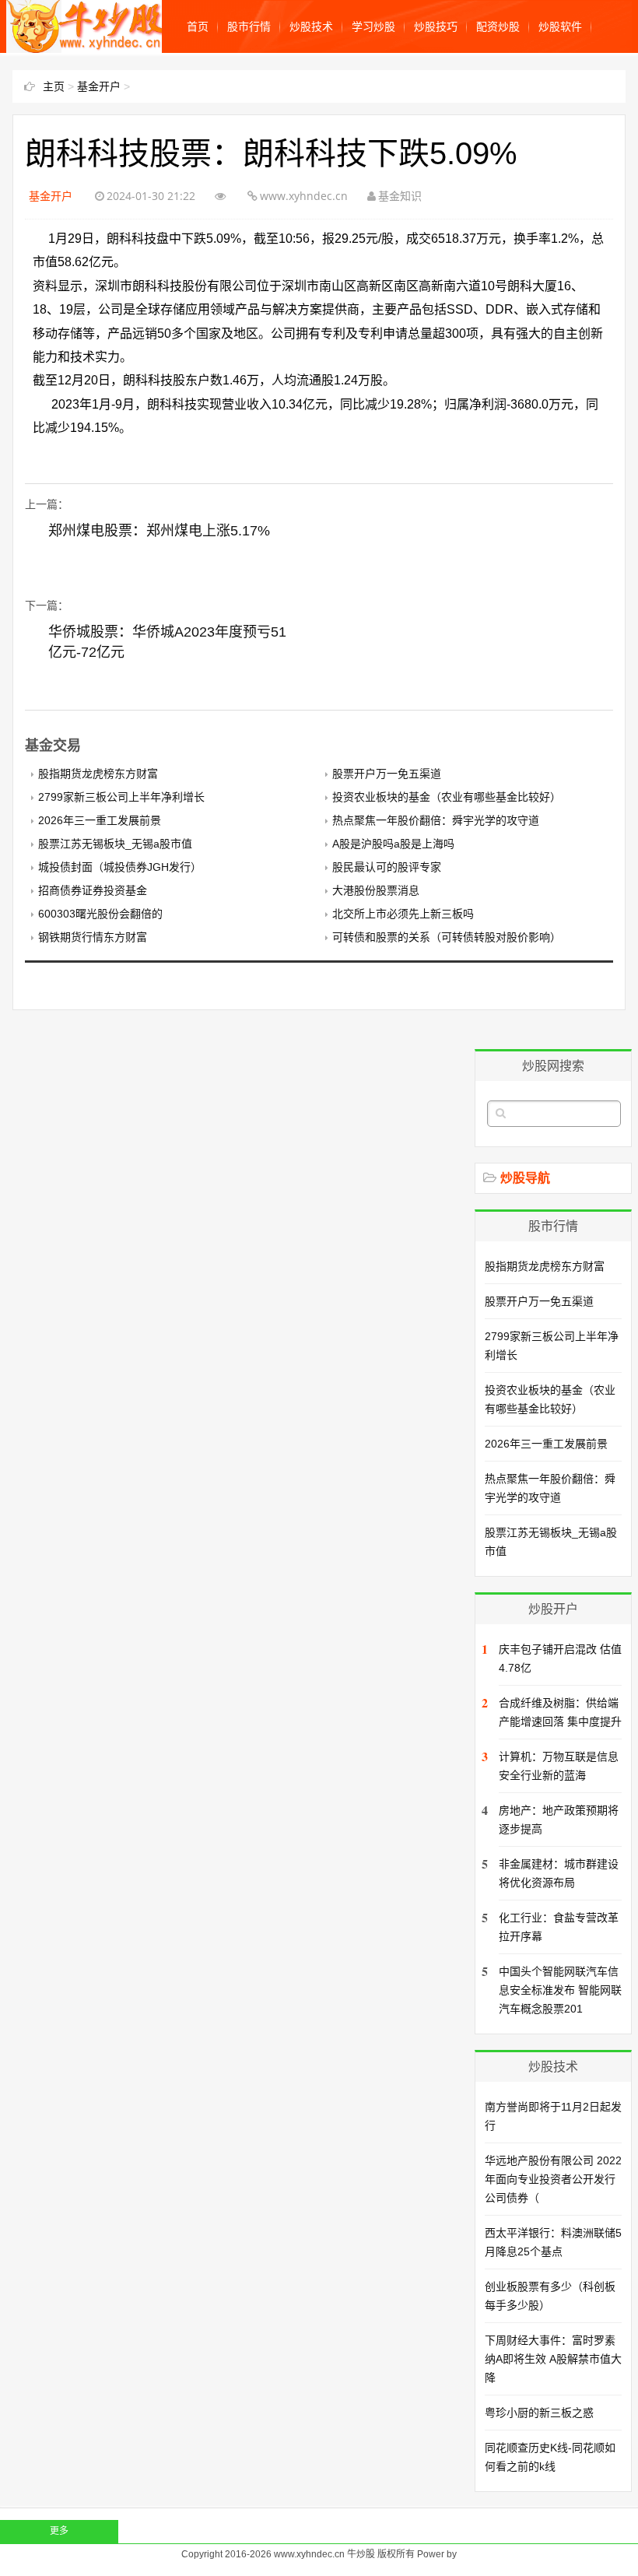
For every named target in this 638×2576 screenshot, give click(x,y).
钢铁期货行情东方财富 (93, 937)
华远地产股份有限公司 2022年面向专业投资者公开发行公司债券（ (553, 2179)
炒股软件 (560, 26)
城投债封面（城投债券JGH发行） (120, 867)
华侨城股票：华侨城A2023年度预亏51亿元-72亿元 (167, 642)
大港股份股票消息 (376, 890)
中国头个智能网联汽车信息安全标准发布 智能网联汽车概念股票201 (560, 1990)
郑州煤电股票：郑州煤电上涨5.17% (159, 531)
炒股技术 (311, 26)
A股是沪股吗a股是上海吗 (393, 844)
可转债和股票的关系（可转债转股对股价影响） (447, 937)
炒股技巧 (436, 26)
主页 (54, 86)
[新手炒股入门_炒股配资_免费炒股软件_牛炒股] (86, 45)
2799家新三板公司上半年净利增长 (121, 797)
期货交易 (271, 79)
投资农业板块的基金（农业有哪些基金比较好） (447, 797)
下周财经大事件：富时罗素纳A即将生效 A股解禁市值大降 (553, 2359)
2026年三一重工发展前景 (100, 820)
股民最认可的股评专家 (387, 867)
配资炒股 (498, 26)
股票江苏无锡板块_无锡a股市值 (115, 844)
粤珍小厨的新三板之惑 (539, 2413)
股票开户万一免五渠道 (387, 774)
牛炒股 (361, 2554)
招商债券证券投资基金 (93, 890)
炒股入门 (209, 79)
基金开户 (333, 79)
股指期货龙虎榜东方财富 (98, 774)
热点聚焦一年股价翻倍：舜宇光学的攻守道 (436, 820)
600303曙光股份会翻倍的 (100, 914)
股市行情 (249, 26)
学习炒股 (373, 26)
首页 (198, 26)
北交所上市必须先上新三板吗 (403, 914)
